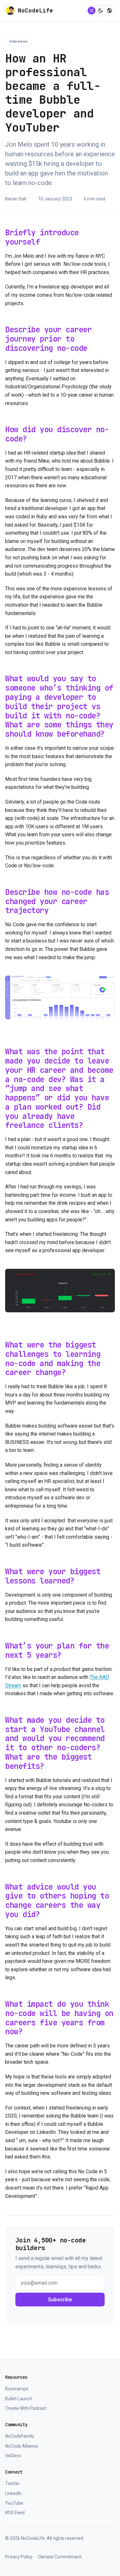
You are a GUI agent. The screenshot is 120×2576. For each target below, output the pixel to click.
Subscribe (60, 2300)
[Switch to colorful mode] (109, 11)
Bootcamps (17, 2389)
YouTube (14, 2503)
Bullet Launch (19, 2399)
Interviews (18, 41)
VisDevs (13, 2456)
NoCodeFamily (20, 2436)
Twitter (12, 2483)
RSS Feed (15, 2513)
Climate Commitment (60, 2557)
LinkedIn (13, 2493)
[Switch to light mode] (92, 11)
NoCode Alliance (22, 2446)
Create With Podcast (26, 2408)
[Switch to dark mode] (100, 11)
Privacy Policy (19, 2557)
